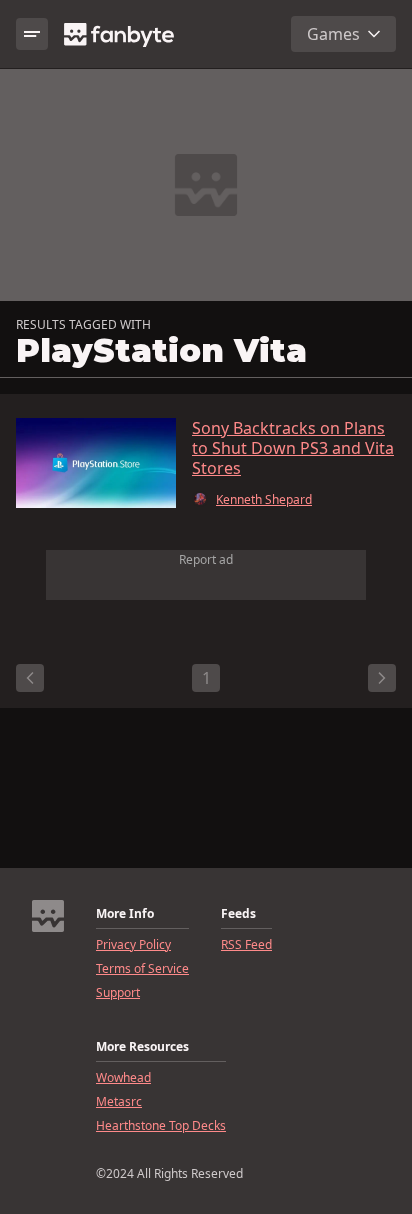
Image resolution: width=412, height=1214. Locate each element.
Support (118, 993)
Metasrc (119, 1102)
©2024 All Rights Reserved (169, 1174)
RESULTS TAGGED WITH (83, 325)
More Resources (142, 1047)
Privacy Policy (133, 945)
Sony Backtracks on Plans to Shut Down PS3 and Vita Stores (293, 448)
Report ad (206, 559)
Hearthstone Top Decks (161, 1126)
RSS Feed (246, 945)
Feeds (238, 914)
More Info (125, 914)
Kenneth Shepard (264, 500)
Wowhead (123, 1078)
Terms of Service (142, 969)
